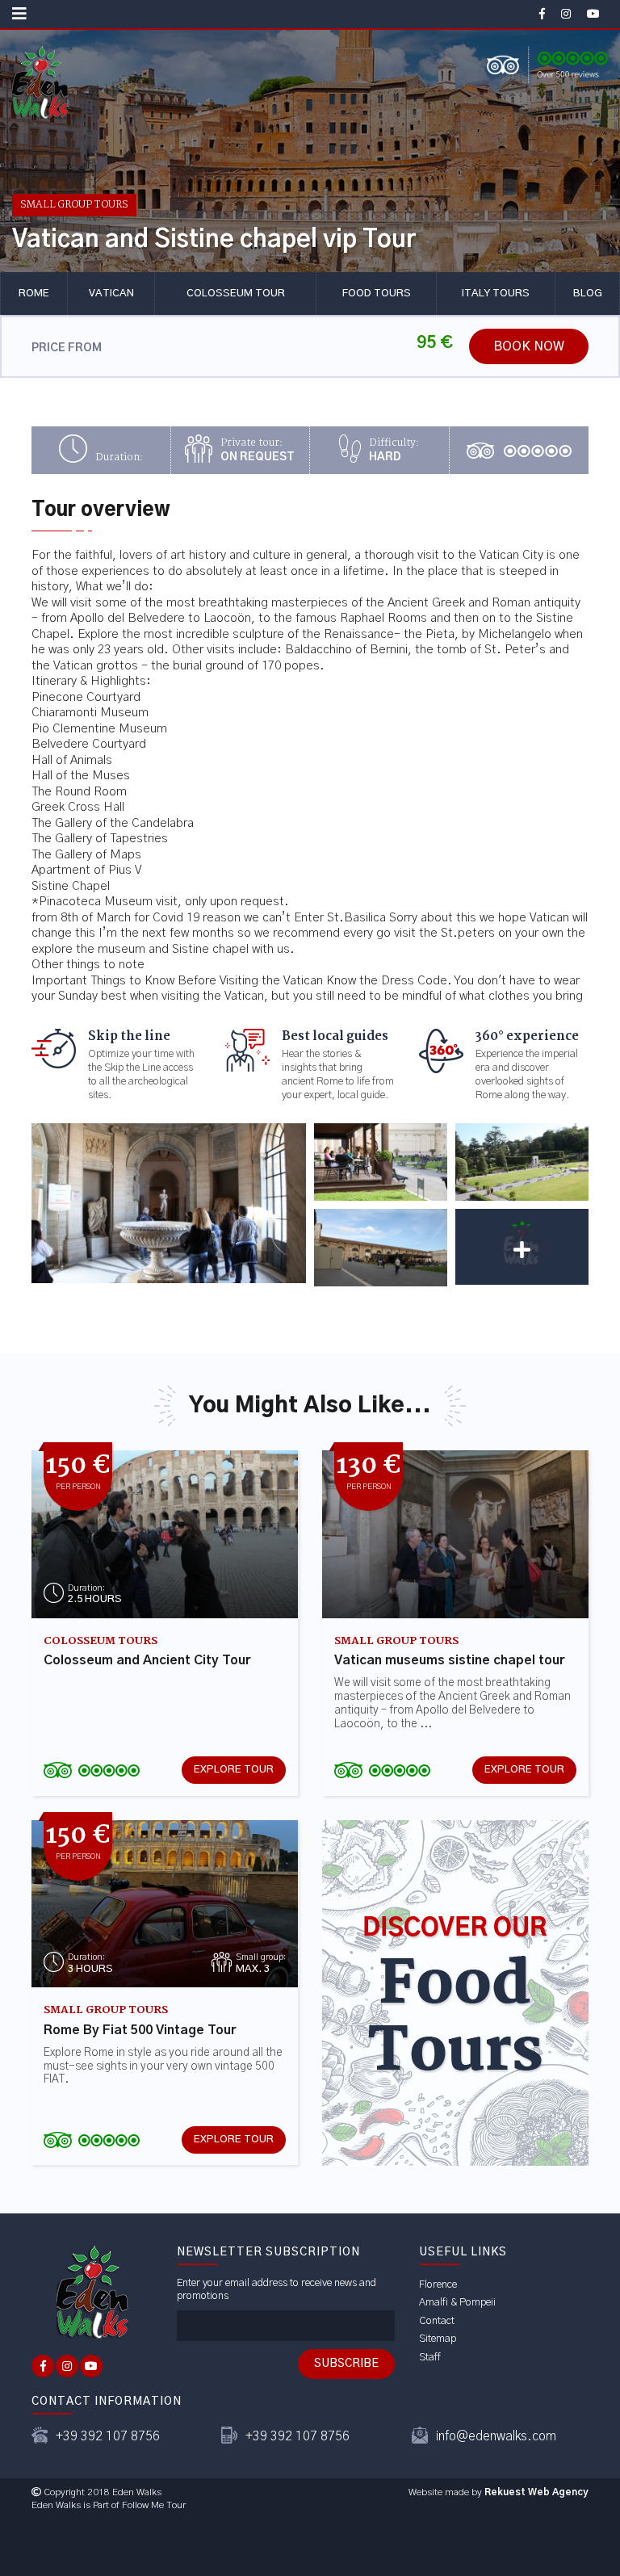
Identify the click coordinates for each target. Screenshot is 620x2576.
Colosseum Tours (101, 1642)
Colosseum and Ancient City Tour (147, 1660)
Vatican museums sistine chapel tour (450, 1660)
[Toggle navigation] (19, 14)
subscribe (346, 2364)
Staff (430, 2358)
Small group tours (74, 205)
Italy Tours (496, 294)
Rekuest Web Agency (536, 2492)
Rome (34, 294)
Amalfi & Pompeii (457, 2303)
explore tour (234, 1770)
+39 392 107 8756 (108, 2436)
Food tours (377, 294)
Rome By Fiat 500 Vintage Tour (140, 2030)
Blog (588, 294)
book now (529, 346)
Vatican (111, 294)
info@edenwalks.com (496, 2436)
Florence (438, 2285)
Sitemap (438, 2339)
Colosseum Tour (236, 294)
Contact (437, 2321)
